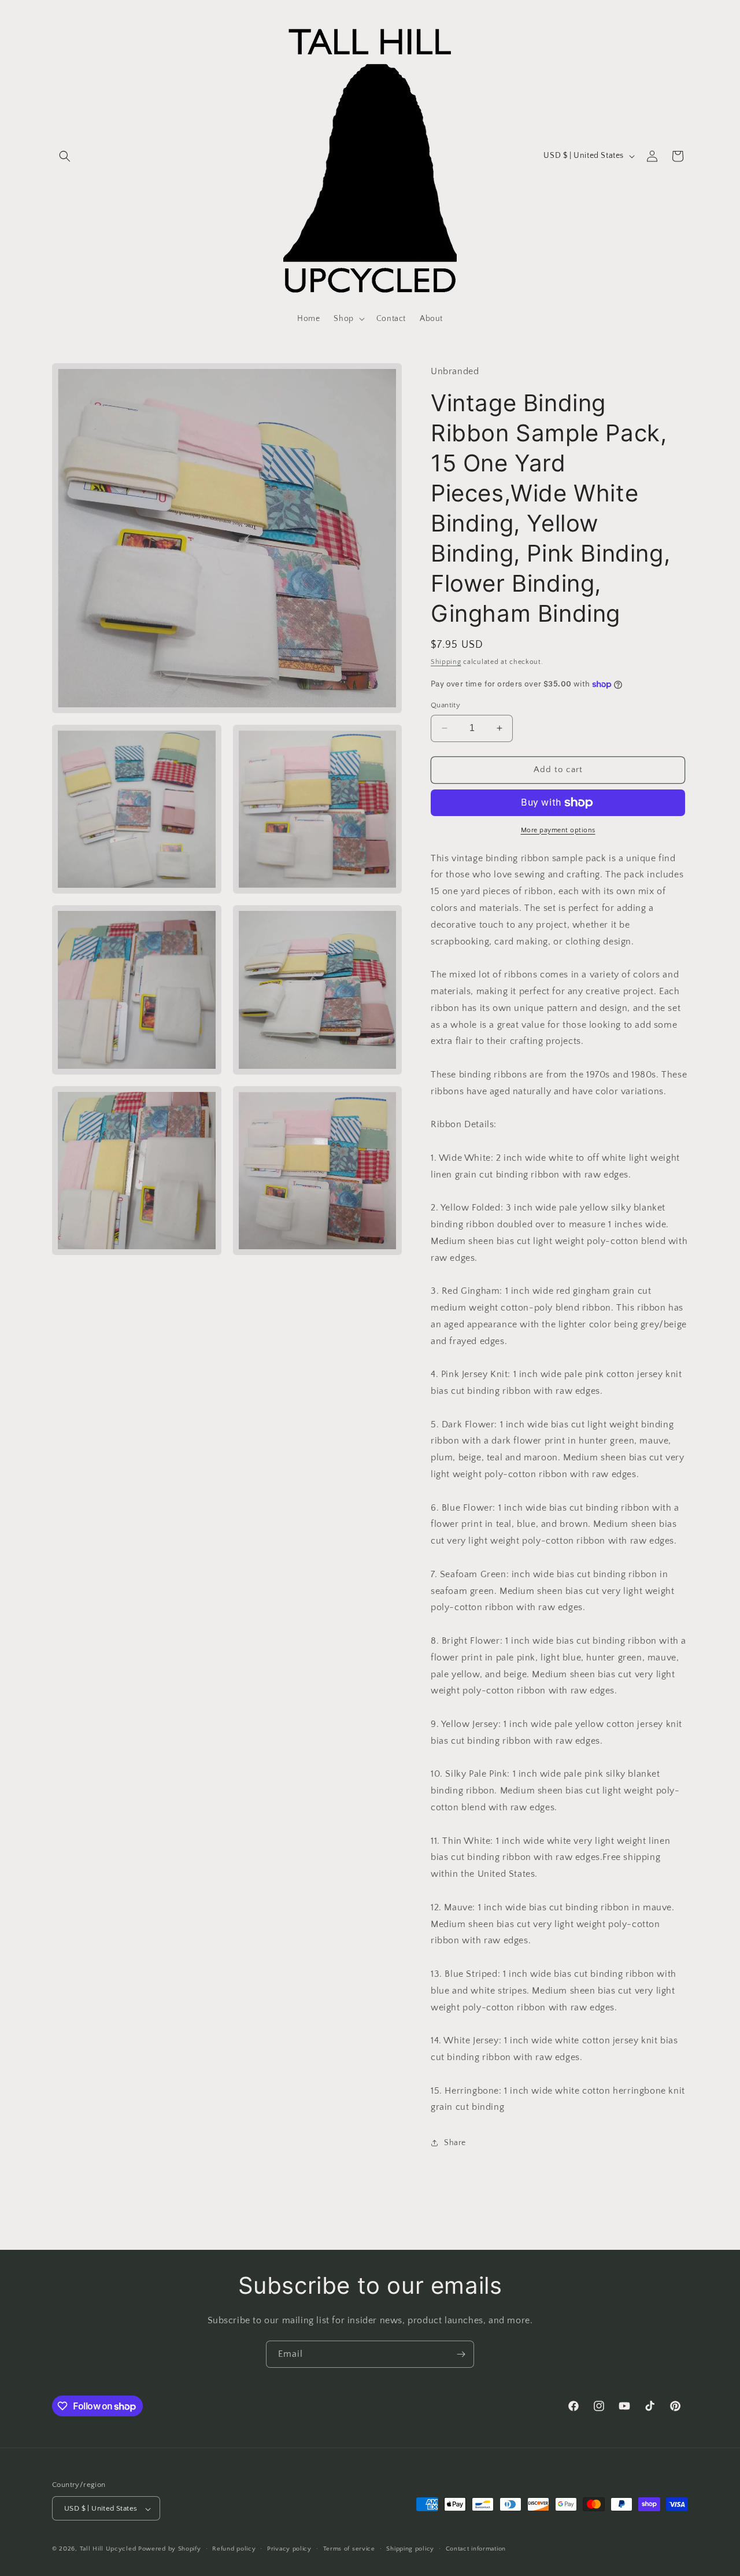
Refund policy (234, 2549)
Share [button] (455, 2143)
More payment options (558, 830)
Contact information (476, 2549)
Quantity (445, 705)
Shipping (446, 662)
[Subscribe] (461, 2354)
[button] (65, 156)
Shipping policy (410, 2549)
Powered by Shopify (170, 2549)
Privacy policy (289, 2549)
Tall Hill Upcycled (108, 2549)
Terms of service (349, 2549)
